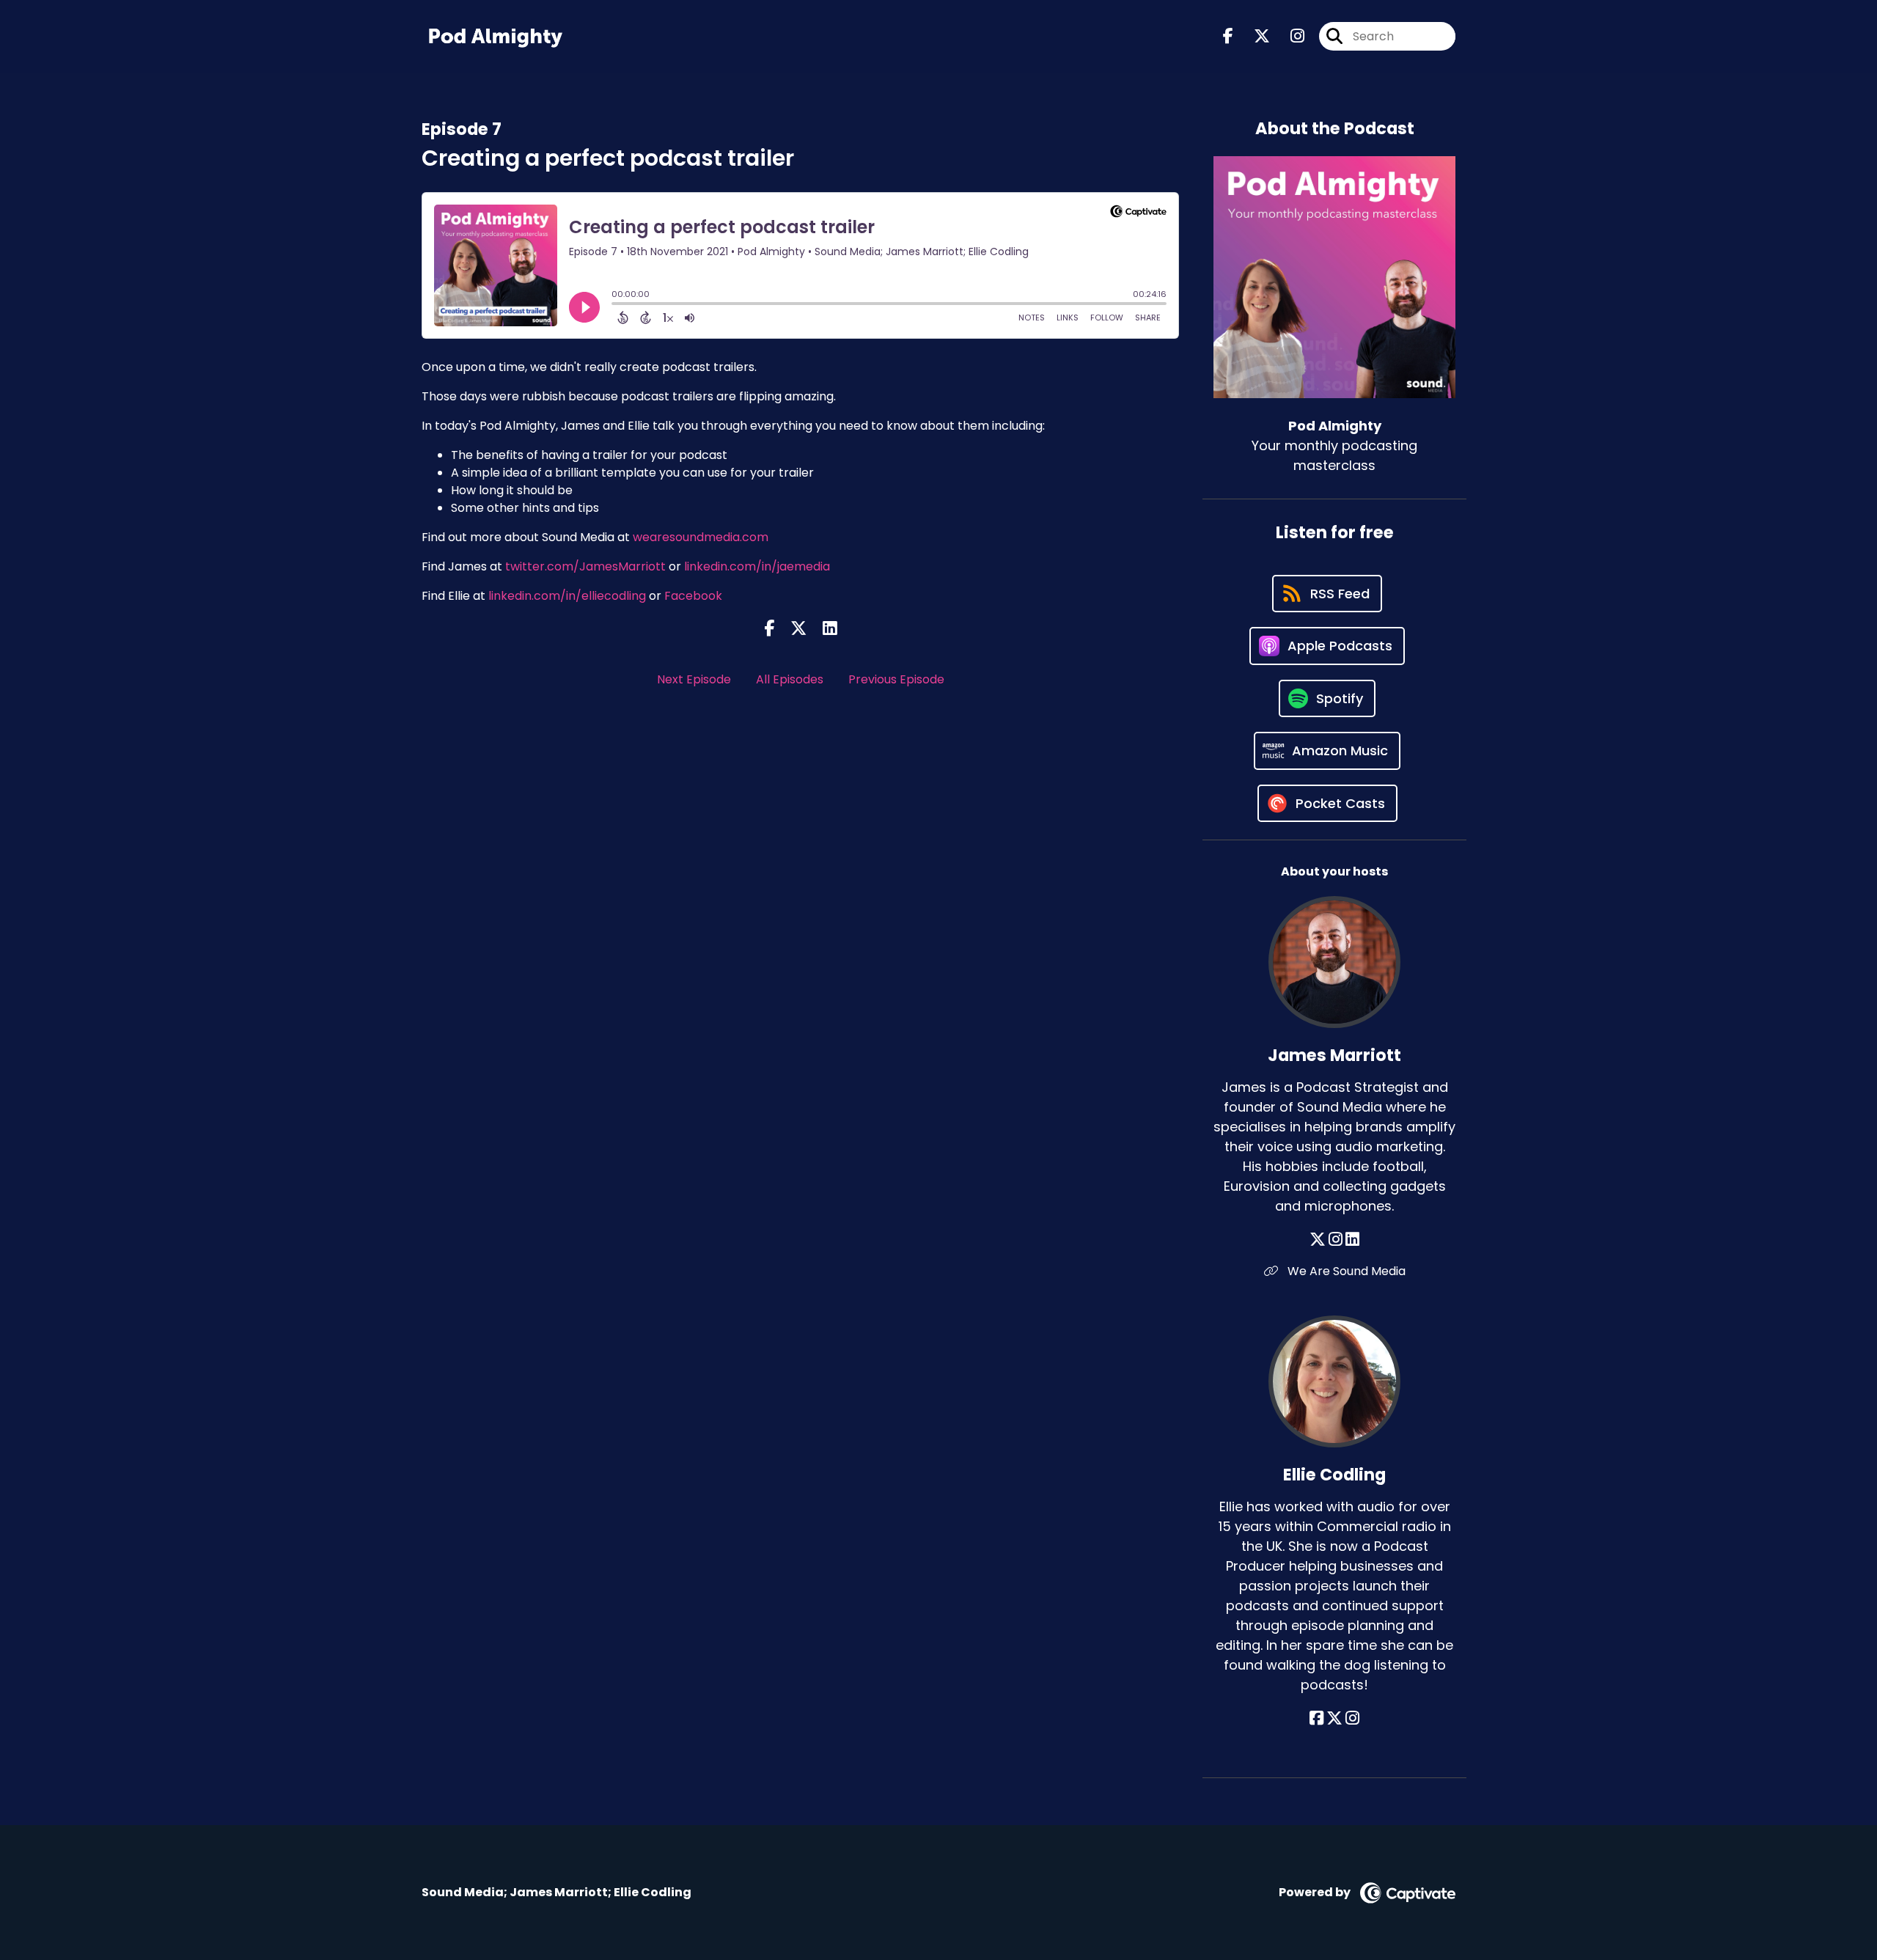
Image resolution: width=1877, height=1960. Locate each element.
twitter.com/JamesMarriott (585, 566)
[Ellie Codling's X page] (1334, 1718)
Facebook (692, 596)
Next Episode (694, 679)
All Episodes (790, 679)
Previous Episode (896, 679)
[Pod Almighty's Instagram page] (1289, 36)
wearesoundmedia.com (701, 537)
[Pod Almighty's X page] (1253, 36)
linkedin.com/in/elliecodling (567, 596)
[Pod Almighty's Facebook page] (1228, 36)
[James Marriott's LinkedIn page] (1352, 1240)
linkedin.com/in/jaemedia (757, 566)
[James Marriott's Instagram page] (1336, 1240)
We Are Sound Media (1345, 1271)
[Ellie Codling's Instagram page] (1352, 1718)
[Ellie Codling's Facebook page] (1316, 1718)
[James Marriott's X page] (1318, 1240)
